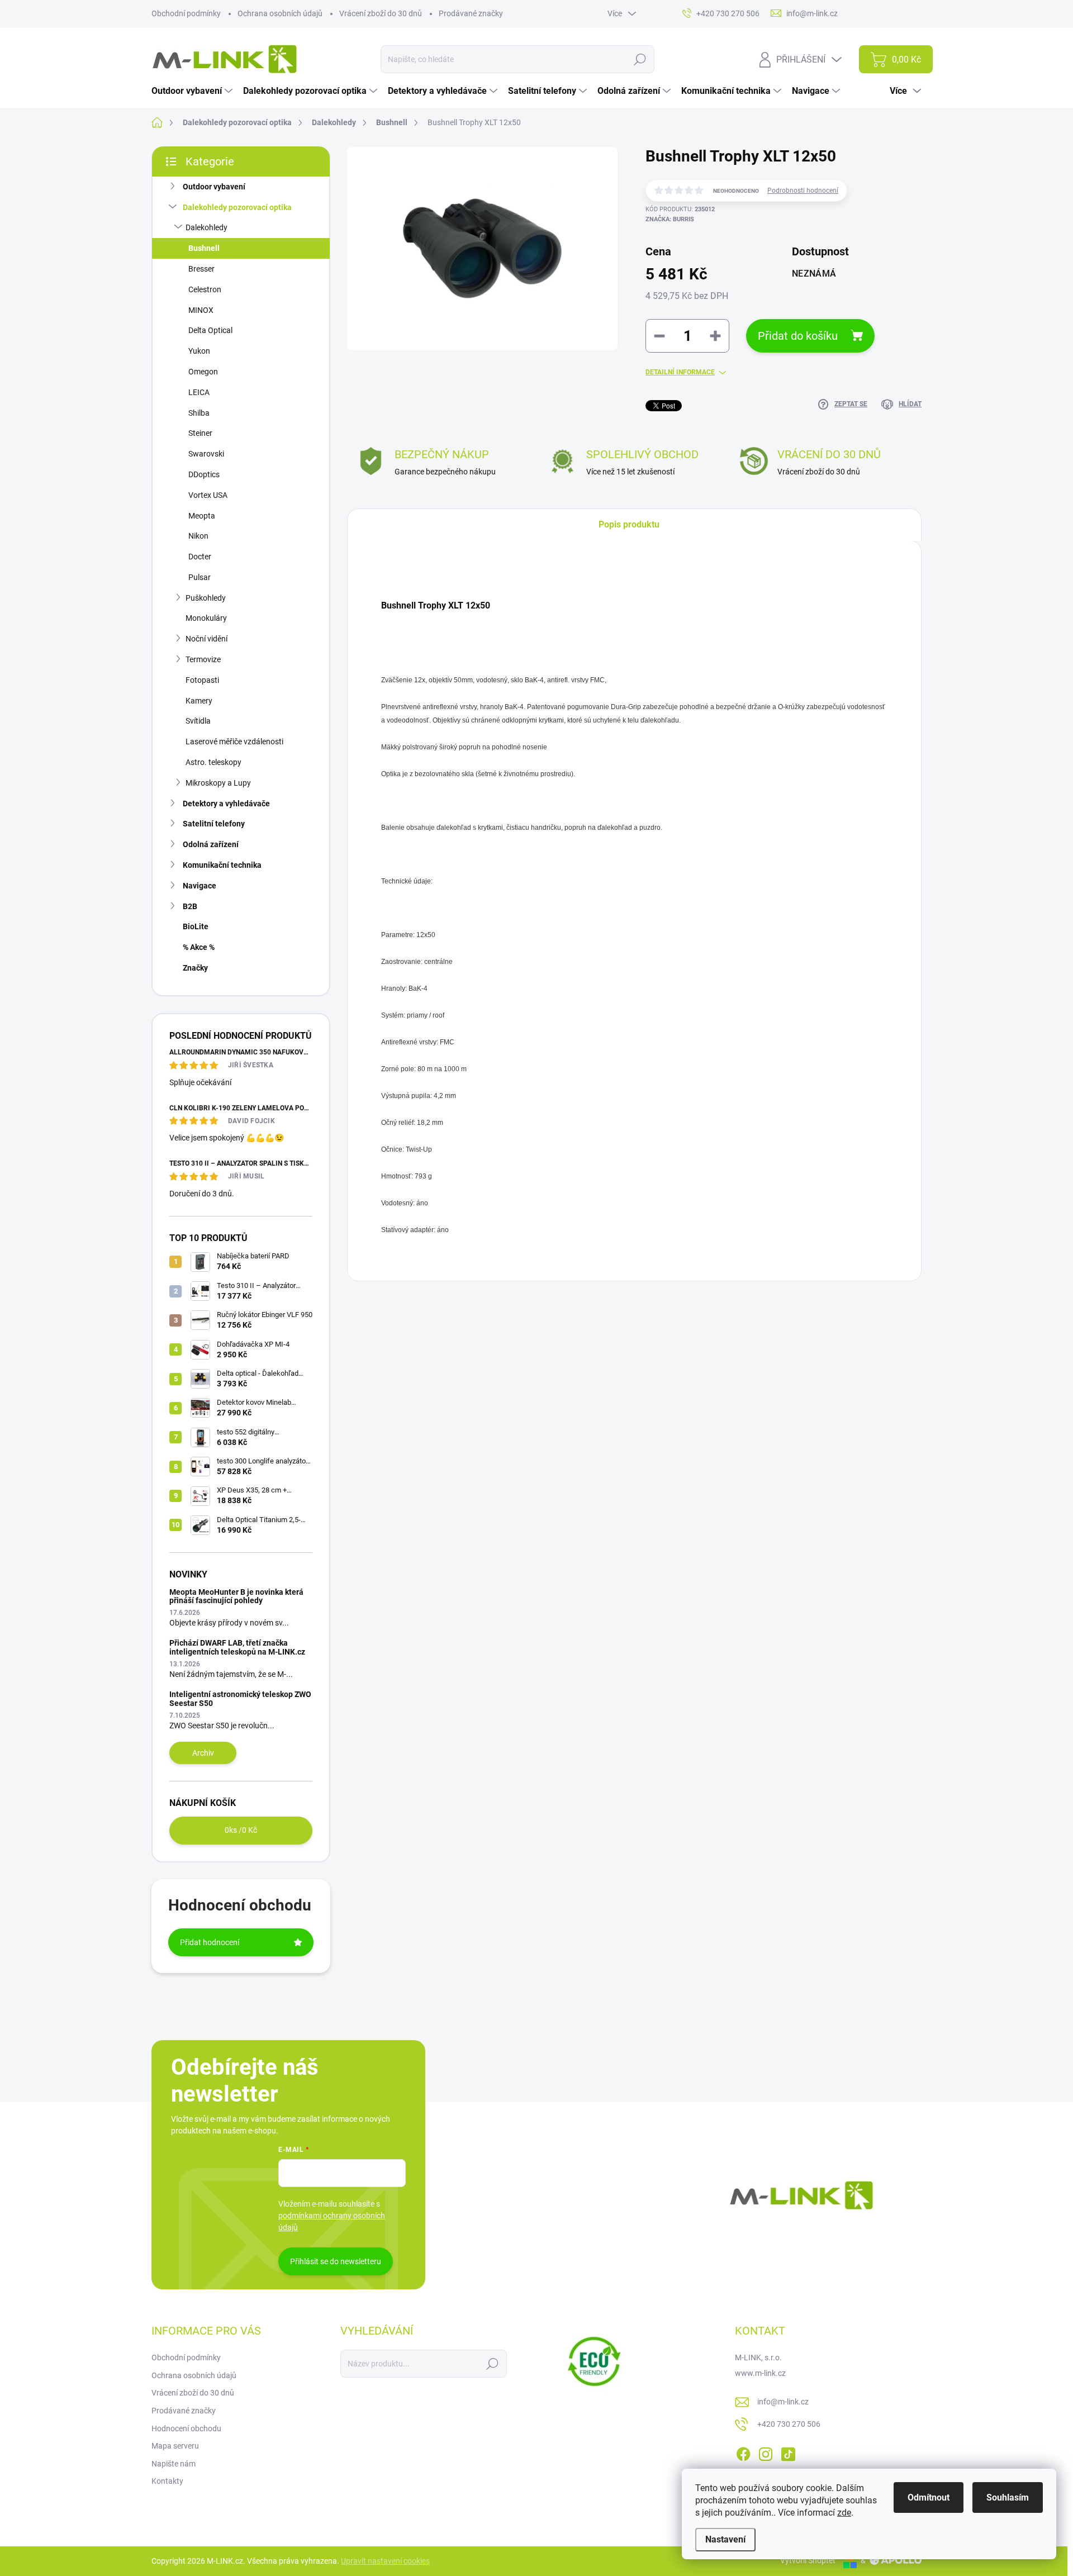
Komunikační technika (222, 865)
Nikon (198, 536)
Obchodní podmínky (186, 13)
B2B (190, 906)
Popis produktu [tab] (629, 524)
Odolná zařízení (211, 844)
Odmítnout (929, 2497)
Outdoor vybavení (214, 187)
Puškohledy (206, 598)
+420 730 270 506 (789, 2424)
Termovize (203, 659)
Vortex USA (208, 495)
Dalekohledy (206, 227)
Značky (195, 968)
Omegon (203, 372)
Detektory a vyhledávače (226, 804)
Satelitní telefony (214, 824)
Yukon (199, 351)
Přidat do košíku (798, 336)
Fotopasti (202, 680)
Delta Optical (210, 330)
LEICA (199, 392)
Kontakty (167, 2481)
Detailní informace (680, 372)
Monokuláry (206, 618)
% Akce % (199, 947)
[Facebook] (743, 2452)
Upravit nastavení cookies (385, 2561)
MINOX (201, 310)
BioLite (196, 926)
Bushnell (204, 248)
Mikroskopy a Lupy (218, 783)
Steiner (200, 433)
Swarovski (206, 454)
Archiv (203, 1753)
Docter (200, 557)
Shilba (199, 413)
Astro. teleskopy (213, 762)
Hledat (640, 59)
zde (844, 2513)
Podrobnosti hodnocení (803, 191)
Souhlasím (1008, 2497)
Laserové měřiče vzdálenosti (234, 742)
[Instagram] (766, 2452)
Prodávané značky (471, 13)
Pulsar (200, 577)
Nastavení (725, 2539)
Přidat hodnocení (210, 1942)
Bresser (201, 269)
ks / (241, 1830)
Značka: (670, 219)
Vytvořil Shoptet (808, 2560)
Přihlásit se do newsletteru (336, 2261)
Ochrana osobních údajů (280, 13)
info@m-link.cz (783, 2402)
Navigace (200, 886)
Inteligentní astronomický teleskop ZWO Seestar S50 (240, 1698)
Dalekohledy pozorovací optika (237, 207)
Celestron (205, 289)
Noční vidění (206, 639)
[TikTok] (788, 2452)
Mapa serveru (175, 2446)
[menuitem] (193, 91)
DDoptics (204, 474)
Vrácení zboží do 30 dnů (381, 13)
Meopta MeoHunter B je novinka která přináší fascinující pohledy (236, 1596)
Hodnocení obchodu (186, 2428)
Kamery (199, 701)
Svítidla (198, 721)
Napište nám (174, 2464)
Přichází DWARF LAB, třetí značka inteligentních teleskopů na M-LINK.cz (237, 1647)
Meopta (202, 516)
